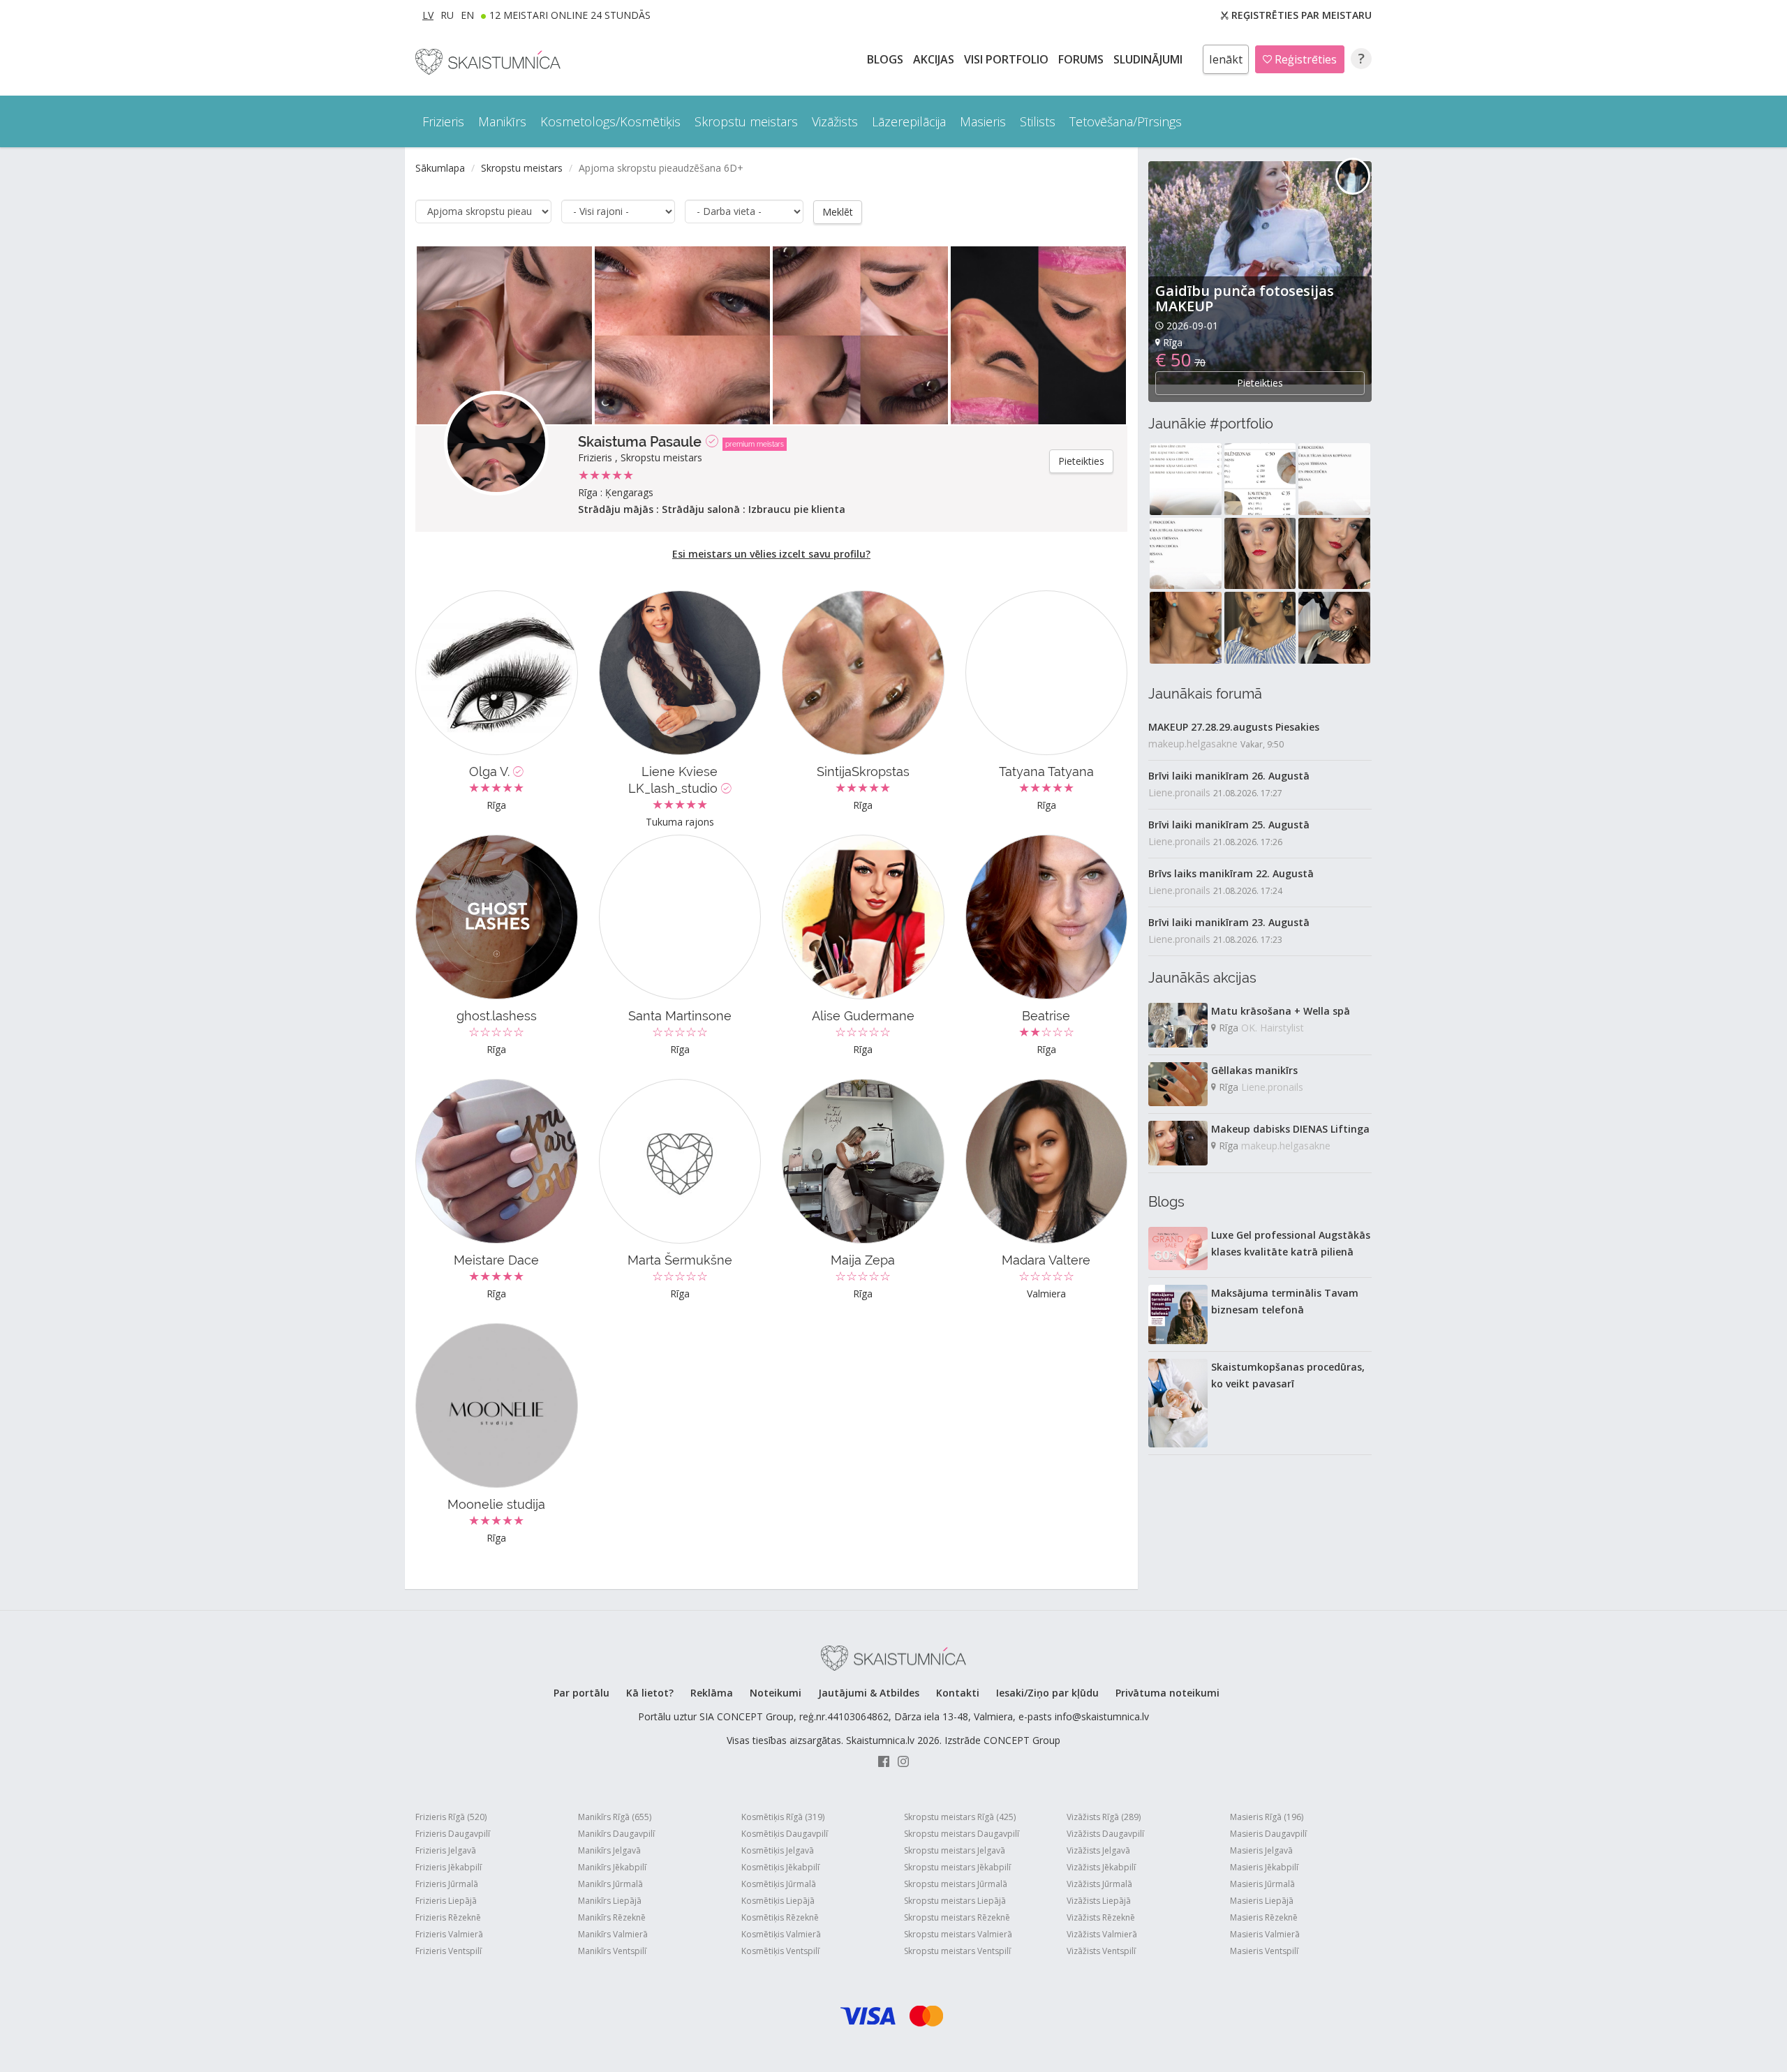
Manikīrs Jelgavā (609, 1850)
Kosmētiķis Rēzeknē (780, 1917)
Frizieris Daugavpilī (453, 1834)
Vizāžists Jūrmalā (1099, 1884)
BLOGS (887, 59)
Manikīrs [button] (502, 121)
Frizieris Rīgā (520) (451, 1817)
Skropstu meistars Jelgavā (955, 1850)
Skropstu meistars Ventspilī (957, 1951)
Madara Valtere (1046, 1260)
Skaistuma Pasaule (640, 442)
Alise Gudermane (863, 1016)
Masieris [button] (983, 121)
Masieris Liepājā (1262, 1901)
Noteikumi (776, 1693)
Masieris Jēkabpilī (1264, 1867)
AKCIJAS (935, 59)
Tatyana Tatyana (1046, 772)
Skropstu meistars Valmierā (958, 1934)
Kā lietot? (650, 1693)
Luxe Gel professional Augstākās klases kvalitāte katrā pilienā (1291, 1243)
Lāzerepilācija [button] (909, 121)
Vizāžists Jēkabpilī (1101, 1867)
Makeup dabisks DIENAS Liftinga (1290, 1129)
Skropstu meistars (522, 168)
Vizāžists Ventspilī (1101, 1951)
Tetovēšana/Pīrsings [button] (1126, 121)
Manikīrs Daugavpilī (616, 1834)
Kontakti (958, 1693)
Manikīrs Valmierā (613, 1934)
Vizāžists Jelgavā (1098, 1850)
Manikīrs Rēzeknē (612, 1917)
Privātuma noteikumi (1167, 1693)
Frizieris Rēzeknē (448, 1917)
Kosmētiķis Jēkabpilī (780, 1867)
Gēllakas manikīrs (1254, 1070)
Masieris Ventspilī (1264, 1951)
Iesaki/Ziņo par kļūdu (1047, 1693)
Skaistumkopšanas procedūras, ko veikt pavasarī (1288, 1375)
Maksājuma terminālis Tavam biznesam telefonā (1285, 1301)
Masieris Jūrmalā (1262, 1884)
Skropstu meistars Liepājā (955, 1901)
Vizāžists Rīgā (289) (1104, 1817)
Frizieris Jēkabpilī (448, 1867)
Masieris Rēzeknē (1264, 1917)
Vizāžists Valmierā (1102, 1934)
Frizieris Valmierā (449, 1934)
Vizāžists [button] (835, 121)
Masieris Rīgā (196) (1267, 1817)
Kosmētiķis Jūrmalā (779, 1884)
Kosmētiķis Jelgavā (778, 1850)
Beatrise (1046, 1016)
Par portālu (581, 1693)
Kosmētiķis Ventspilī (780, 1951)
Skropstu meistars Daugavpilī (962, 1834)
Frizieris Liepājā (446, 1901)
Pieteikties (1081, 461)
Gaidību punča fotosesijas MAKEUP (1245, 298)
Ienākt (1226, 59)
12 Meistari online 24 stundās (570, 15)
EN (467, 15)
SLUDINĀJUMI (1149, 59)
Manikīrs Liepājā (610, 1901)
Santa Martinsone (680, 1016)
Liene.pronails (1179, 792)
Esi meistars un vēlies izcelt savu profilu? (771, 554)
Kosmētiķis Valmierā (781, 1934)
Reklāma (712, 1693)
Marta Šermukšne (680, 1260)
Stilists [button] (1038, 121)
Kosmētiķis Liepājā (778, 1901)
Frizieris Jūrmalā (447, 1884)
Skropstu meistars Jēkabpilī (957, 1867)
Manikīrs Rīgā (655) (615, 1817)
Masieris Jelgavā (1261, 1850)
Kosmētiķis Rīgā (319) (783, 1817)
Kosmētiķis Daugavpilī (785, 1834)
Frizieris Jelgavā (446, 1850)
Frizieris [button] (443, 121)
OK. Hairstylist (1273, 1028)
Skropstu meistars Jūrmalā (956, 1884)
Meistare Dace (496, 1260)
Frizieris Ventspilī (448, 1951)
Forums (1082, 59)
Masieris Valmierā (1265, 1934)
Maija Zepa (863, 1260)
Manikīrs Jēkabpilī (612, 1867)
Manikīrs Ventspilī (612, 1951)
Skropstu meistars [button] (746, 121)
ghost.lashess (497, 1016)
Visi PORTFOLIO (1008, 59)
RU (447, 15)
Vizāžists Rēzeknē (1101, 1917)
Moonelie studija (496, 1504)
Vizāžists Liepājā (1099, 1901)
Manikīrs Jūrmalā (610, 1884)
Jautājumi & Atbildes (869, 1693)
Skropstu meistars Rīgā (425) (960, 1817)
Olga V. (491, 772)
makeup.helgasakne (1193, 744)
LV (428, 15)
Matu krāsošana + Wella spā (1281, 1011)
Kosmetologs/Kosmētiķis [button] (610, 121)
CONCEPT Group (1022, 1740)
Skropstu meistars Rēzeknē (957, 1917)
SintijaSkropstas (863, 772)
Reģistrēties (1304, 59)
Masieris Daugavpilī (1268, 1834)
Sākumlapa (440, 168)
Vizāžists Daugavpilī (1105, 1834)
